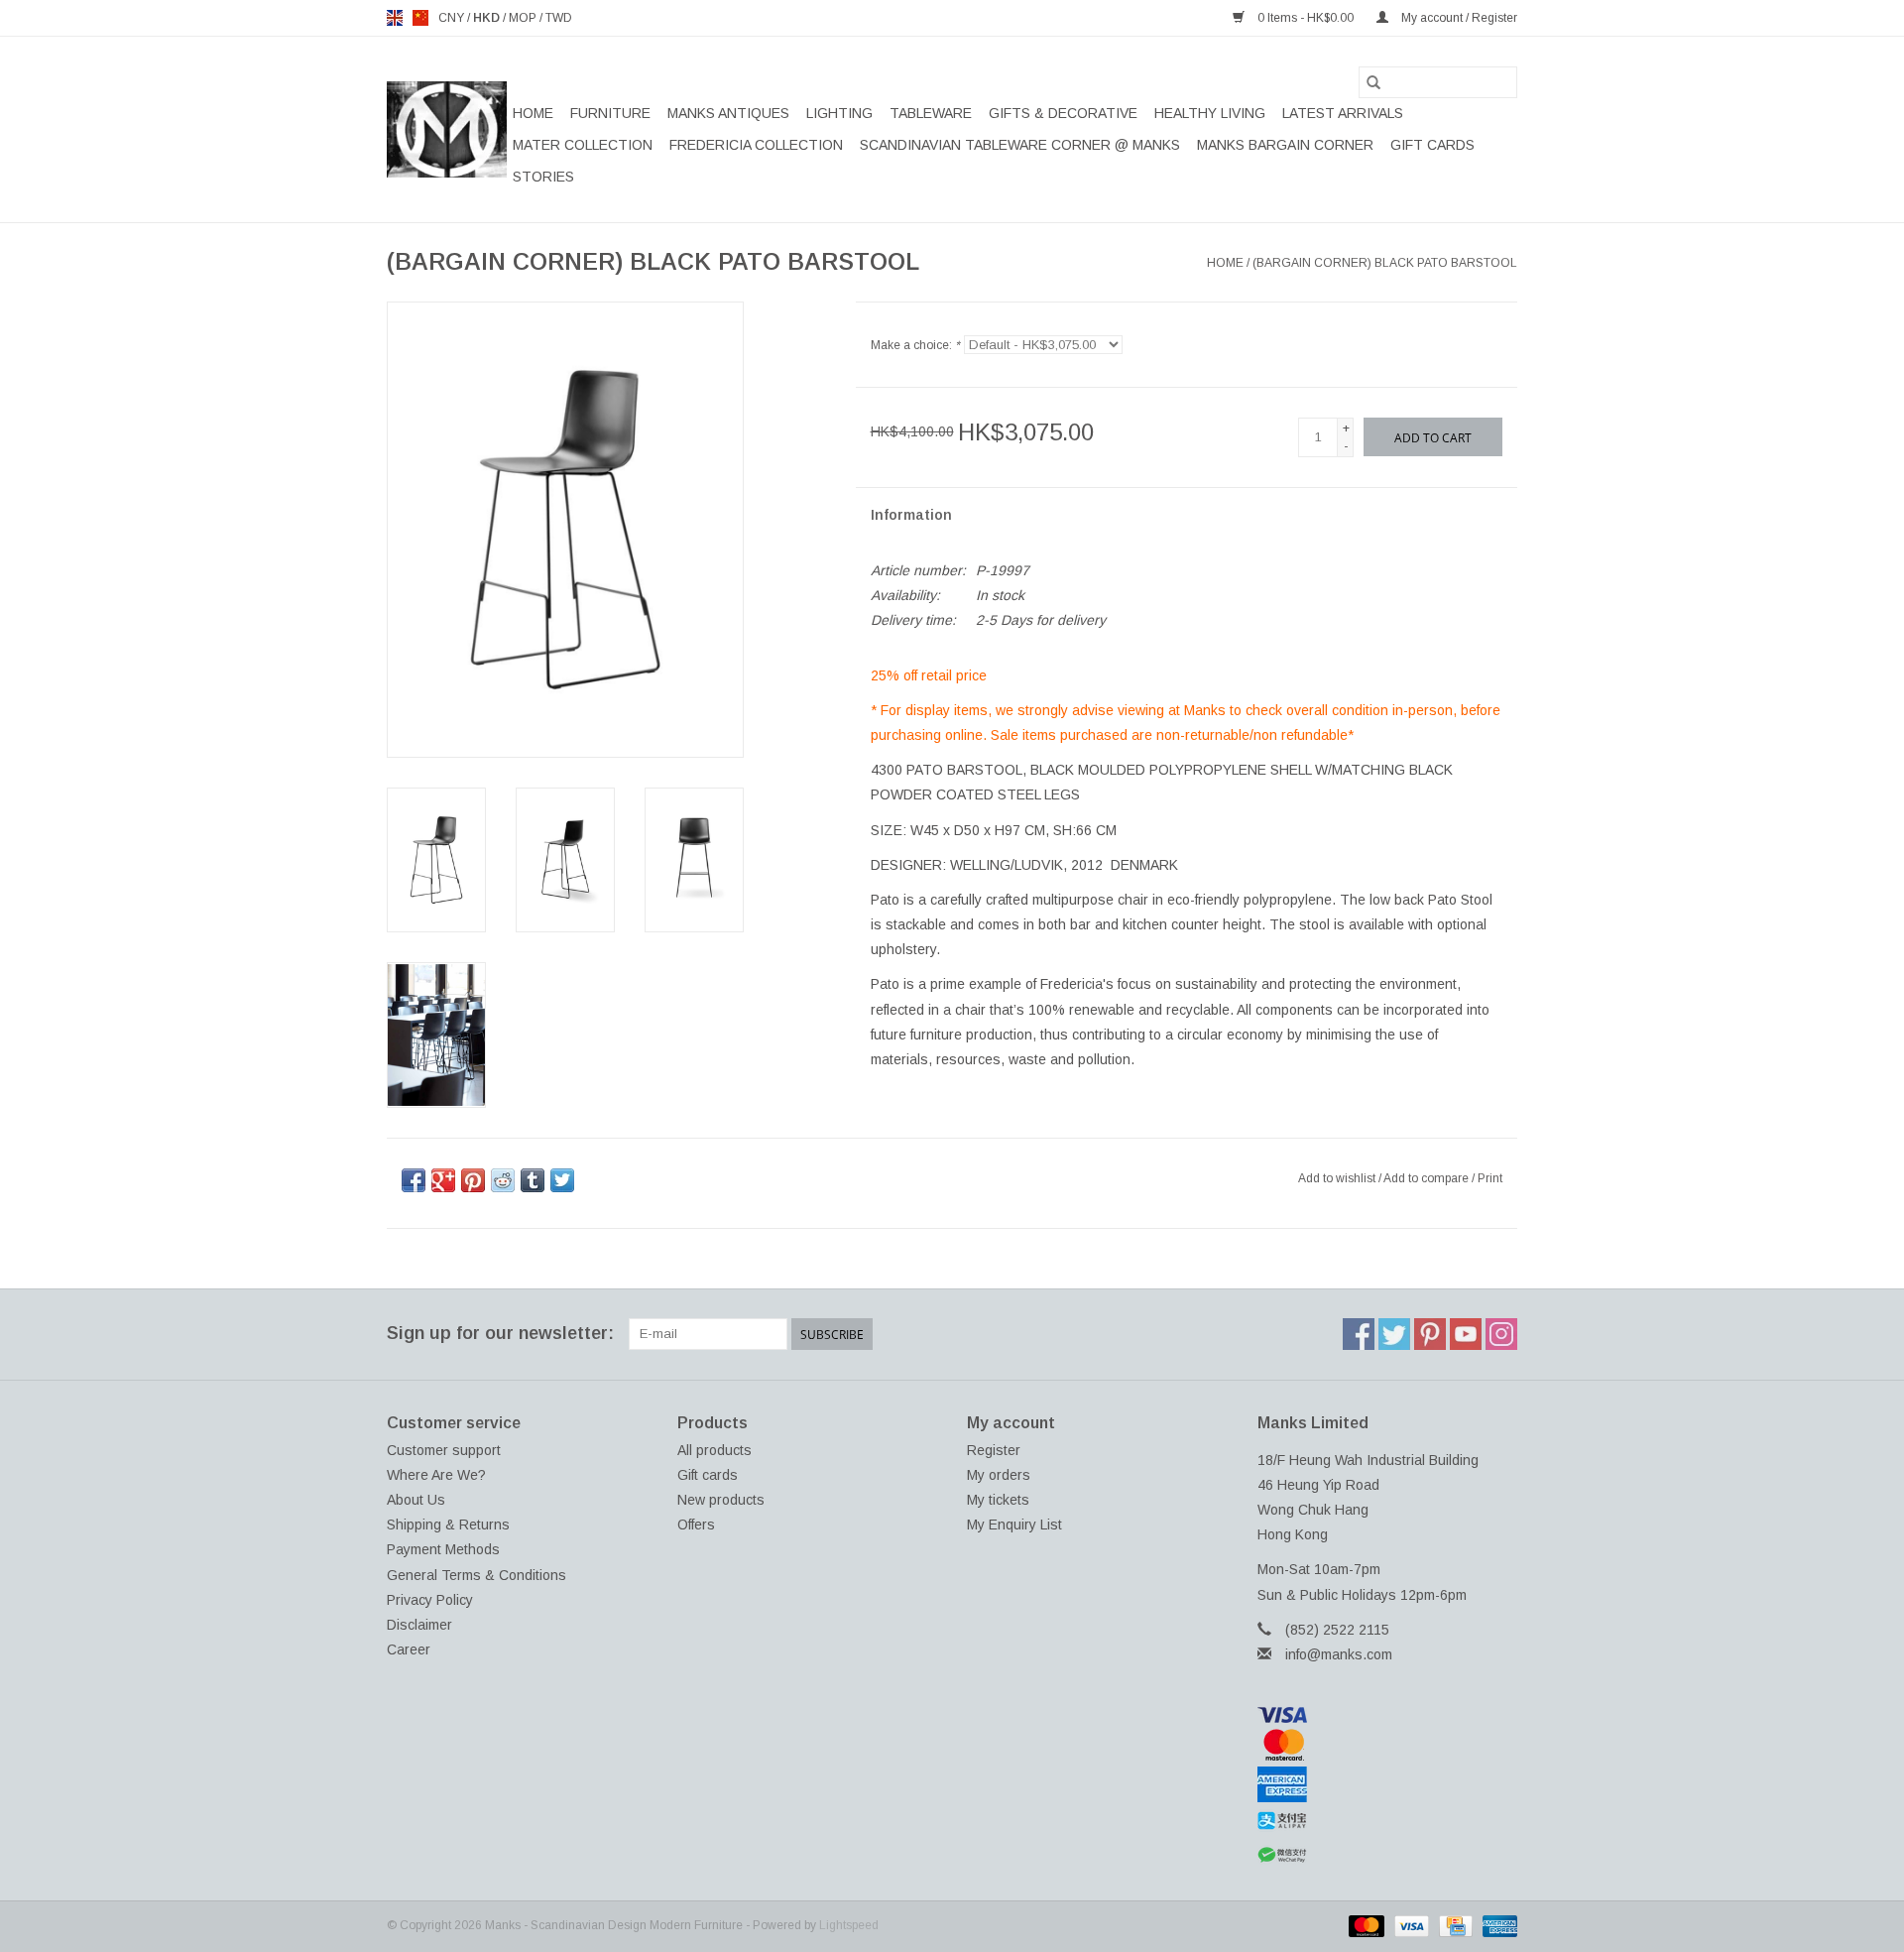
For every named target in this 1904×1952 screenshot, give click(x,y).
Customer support (444, 1450)
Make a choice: (915, 345)
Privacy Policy (430, 1600)
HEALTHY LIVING (1210, 113)
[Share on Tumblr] (533, 1180)
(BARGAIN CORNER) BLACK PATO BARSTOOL (1385, 263)
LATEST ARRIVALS (1343, 113)
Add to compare (1428, 1178)
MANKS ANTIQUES (728, 113)
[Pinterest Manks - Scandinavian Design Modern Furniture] (1430, 1334)
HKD (488, 18)
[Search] (1373, 82)
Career (409, 1649)
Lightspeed (849, 1925)
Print (1490, 1178)
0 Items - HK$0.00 (1306, 18)
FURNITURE (610, 113)
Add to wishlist (1338, 1178)
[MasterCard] (1388, 1745)
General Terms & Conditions (476, 1575)
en (395, 18)
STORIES (543, 177)
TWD (559, 18)
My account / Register (1458, 18)
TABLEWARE (931, 113)
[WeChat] (1388, 1855)
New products (721, 1500)
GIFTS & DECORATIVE (1063, 113)
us (420, 18)
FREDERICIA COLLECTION (756, 145)
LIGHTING (839, 113)
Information (911, 515)
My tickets (998, 1500)
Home (533, 113)
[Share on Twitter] (562, 1180)
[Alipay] (1388, 1821)
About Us (416, 1500)
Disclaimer (419, 1625)
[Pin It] (473, 1180)
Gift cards (1432, 145)
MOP (524, 18)
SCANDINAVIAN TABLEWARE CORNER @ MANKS (1020, 145)
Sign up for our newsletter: (500, 1333)
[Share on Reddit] (503, 1180)
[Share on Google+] (443, 1180)
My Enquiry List (1014, 1525)
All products (714, 1450)
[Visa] (1388, 1715)
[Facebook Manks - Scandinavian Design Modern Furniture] (1359, 1334)
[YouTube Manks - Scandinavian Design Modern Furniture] (1466, 1334)
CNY (453, 18)
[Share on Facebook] (414, 1180)
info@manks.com (1339, 1654)
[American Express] (1388, 1784)
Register (994, 1450)
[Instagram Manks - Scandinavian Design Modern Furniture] (1501, 1334)
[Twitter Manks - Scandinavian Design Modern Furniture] (1394, 1334)
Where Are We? (436, 1475)
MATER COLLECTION (583, 145)
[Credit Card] (1454, 1925)
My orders (999, 1475)
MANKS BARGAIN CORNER (1285, 145)
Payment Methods (443, 1549)
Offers (696, 1525)
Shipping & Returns (448, 1525)
